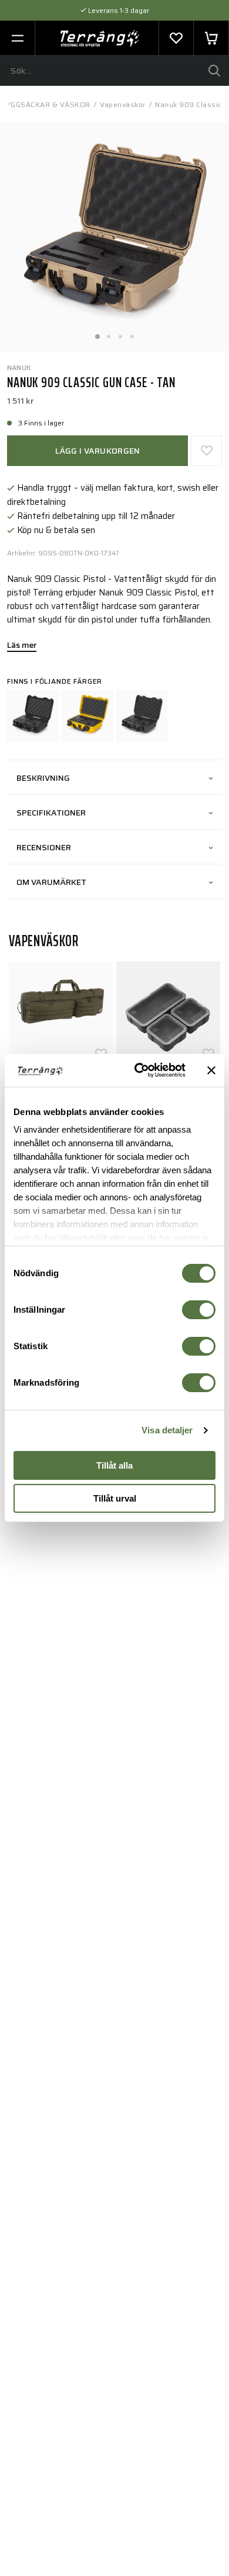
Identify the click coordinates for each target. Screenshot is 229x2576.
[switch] (199, 1310)
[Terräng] (100, 38)
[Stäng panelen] (211, 1070)
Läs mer (22, 646)
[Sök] (214, 71)
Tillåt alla (114, 1465)
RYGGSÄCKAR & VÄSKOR (46, 104)
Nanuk (19, 367)
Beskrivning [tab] (43, 778)
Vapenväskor (123, 104)
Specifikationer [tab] (51, 813)
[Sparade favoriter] (176, 38)
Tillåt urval (115, 1498)
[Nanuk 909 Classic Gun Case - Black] (33, 716)
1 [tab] (97, 333)
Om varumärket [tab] (51, 882)
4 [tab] (132, 333)
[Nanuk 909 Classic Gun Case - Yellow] (87, 716)
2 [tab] (109, 333)
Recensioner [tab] (44, 847)
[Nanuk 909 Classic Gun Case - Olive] (142, 716)
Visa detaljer (167, 1430)
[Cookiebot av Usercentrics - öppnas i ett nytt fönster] (139, 1070)
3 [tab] (120, 333)
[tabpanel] (114, 237)
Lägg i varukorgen (98, 451)
